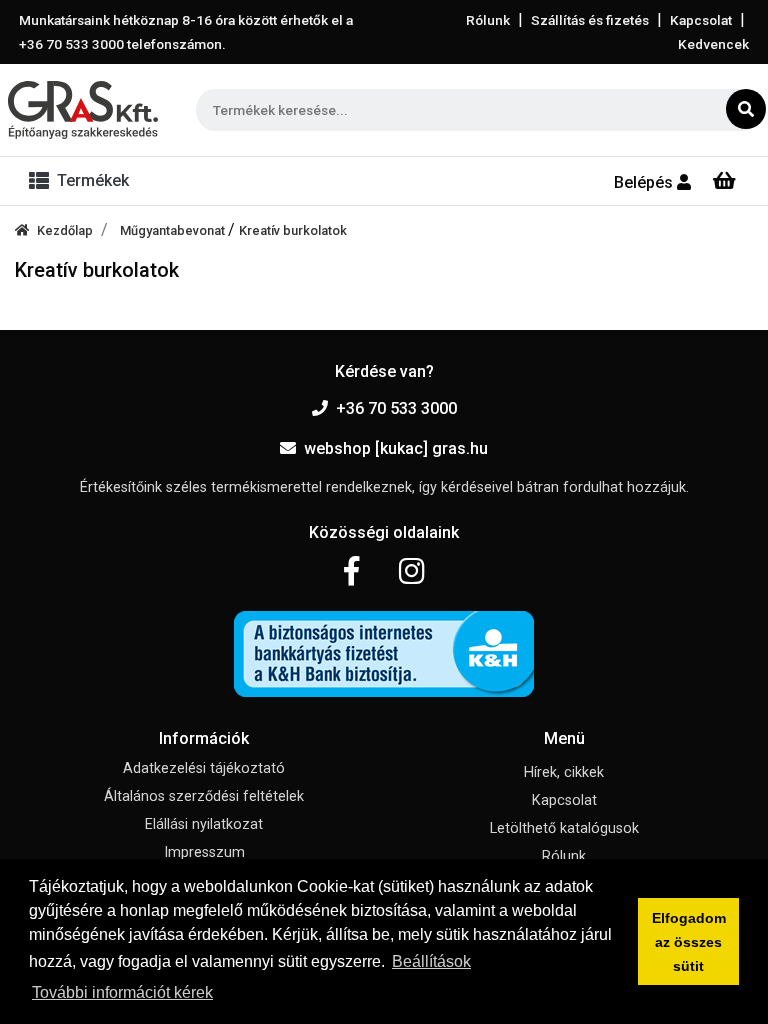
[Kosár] (724, 181)
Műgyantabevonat (174, 230)
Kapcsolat (701, 20)
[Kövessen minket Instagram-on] (412, 572)
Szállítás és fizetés (590, 20)
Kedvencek (713, 44)
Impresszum (204, 852)
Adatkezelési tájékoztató (204, 768)
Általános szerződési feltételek (204, 796)
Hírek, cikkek (564, 772)
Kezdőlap (65, 230)
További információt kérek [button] (122, 992)
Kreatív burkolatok (293, 230)
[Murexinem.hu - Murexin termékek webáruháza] (83, 110)
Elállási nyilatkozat (204, 824)
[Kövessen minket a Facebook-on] (351, 572)
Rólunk (488, 20)
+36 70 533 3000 (396, 408)
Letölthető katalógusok (564, 828)
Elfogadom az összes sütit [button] (689, 942)
